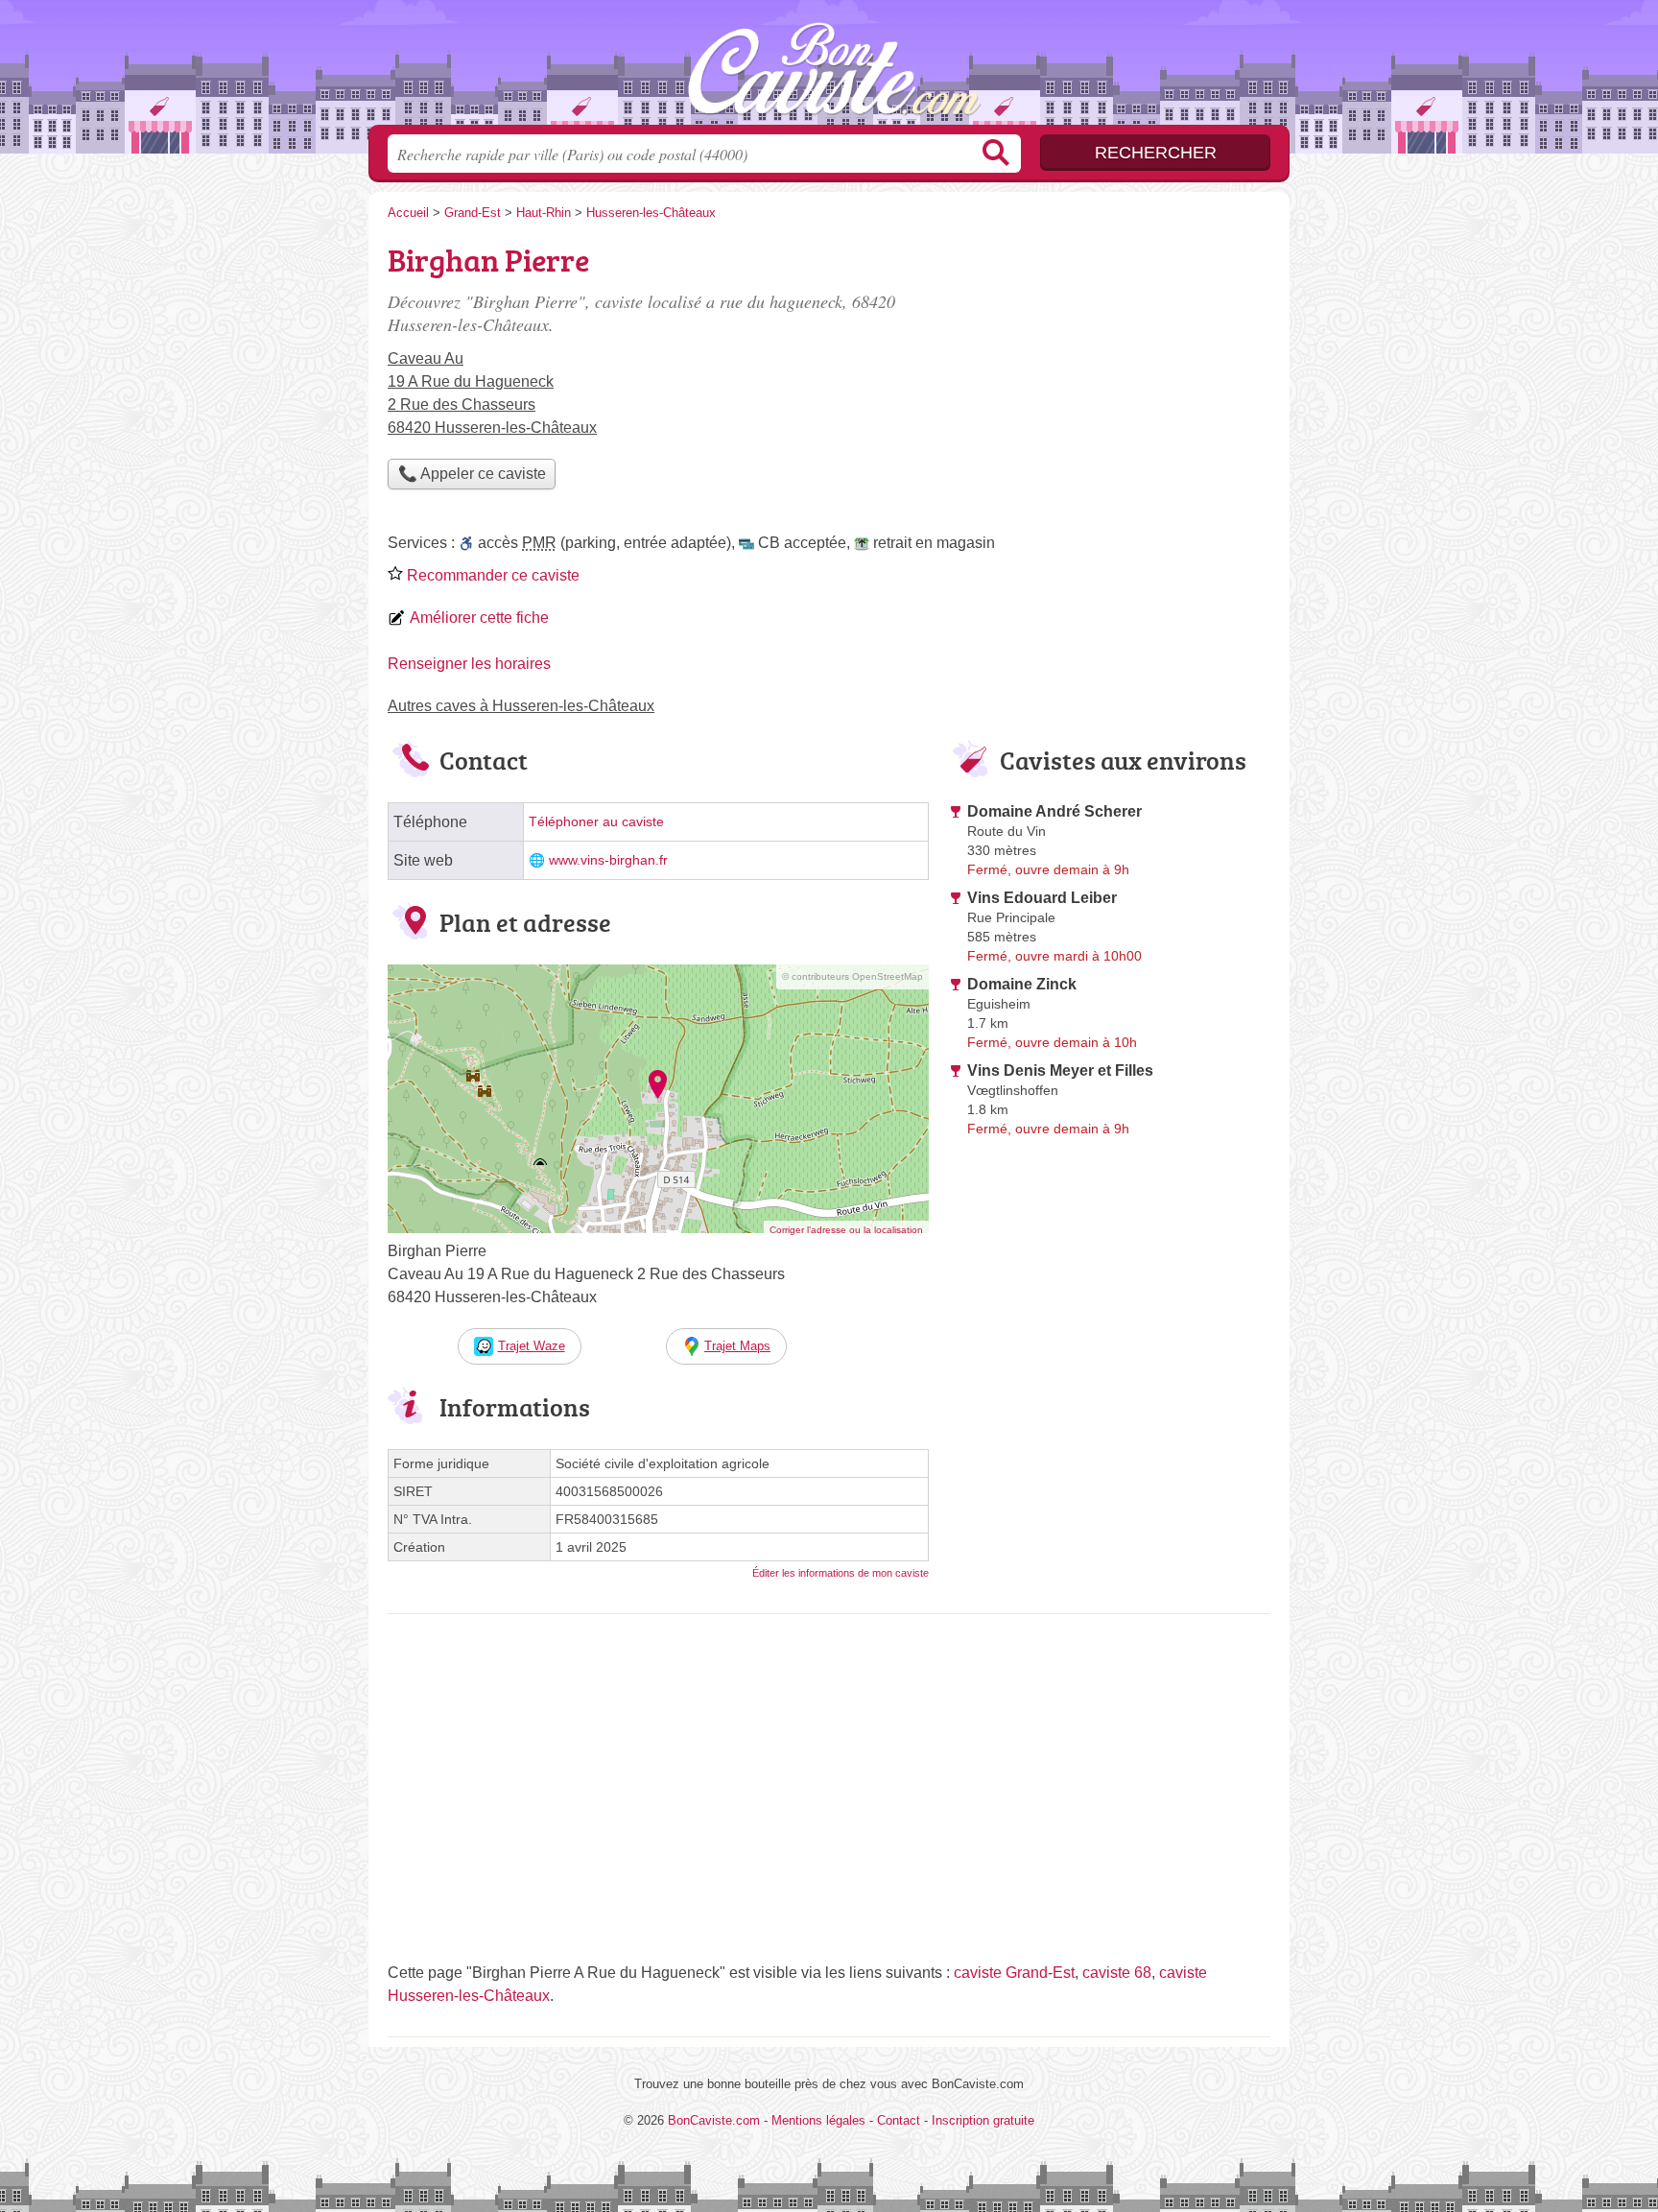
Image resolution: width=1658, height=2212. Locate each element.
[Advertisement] (1109, 1303)
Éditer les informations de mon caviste (841, 1573)
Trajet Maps (737, 1346)
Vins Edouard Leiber (1042, 898)
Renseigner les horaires (469, 664)
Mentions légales (818, 2120)
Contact (899, 2120)
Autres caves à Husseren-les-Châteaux (521, 706)
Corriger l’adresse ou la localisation (846, 1230)
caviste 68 (1117, 1973)
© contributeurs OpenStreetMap (853, 976)
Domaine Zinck (1022, 984)
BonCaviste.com (829, 68)
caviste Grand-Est (1014, 1973)
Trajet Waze (532, 1346)
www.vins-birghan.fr (608, 860)
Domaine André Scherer (1054, 811)
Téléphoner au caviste (596, 822)
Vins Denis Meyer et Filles (1060, 1070)
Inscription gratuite (983, 2120)
